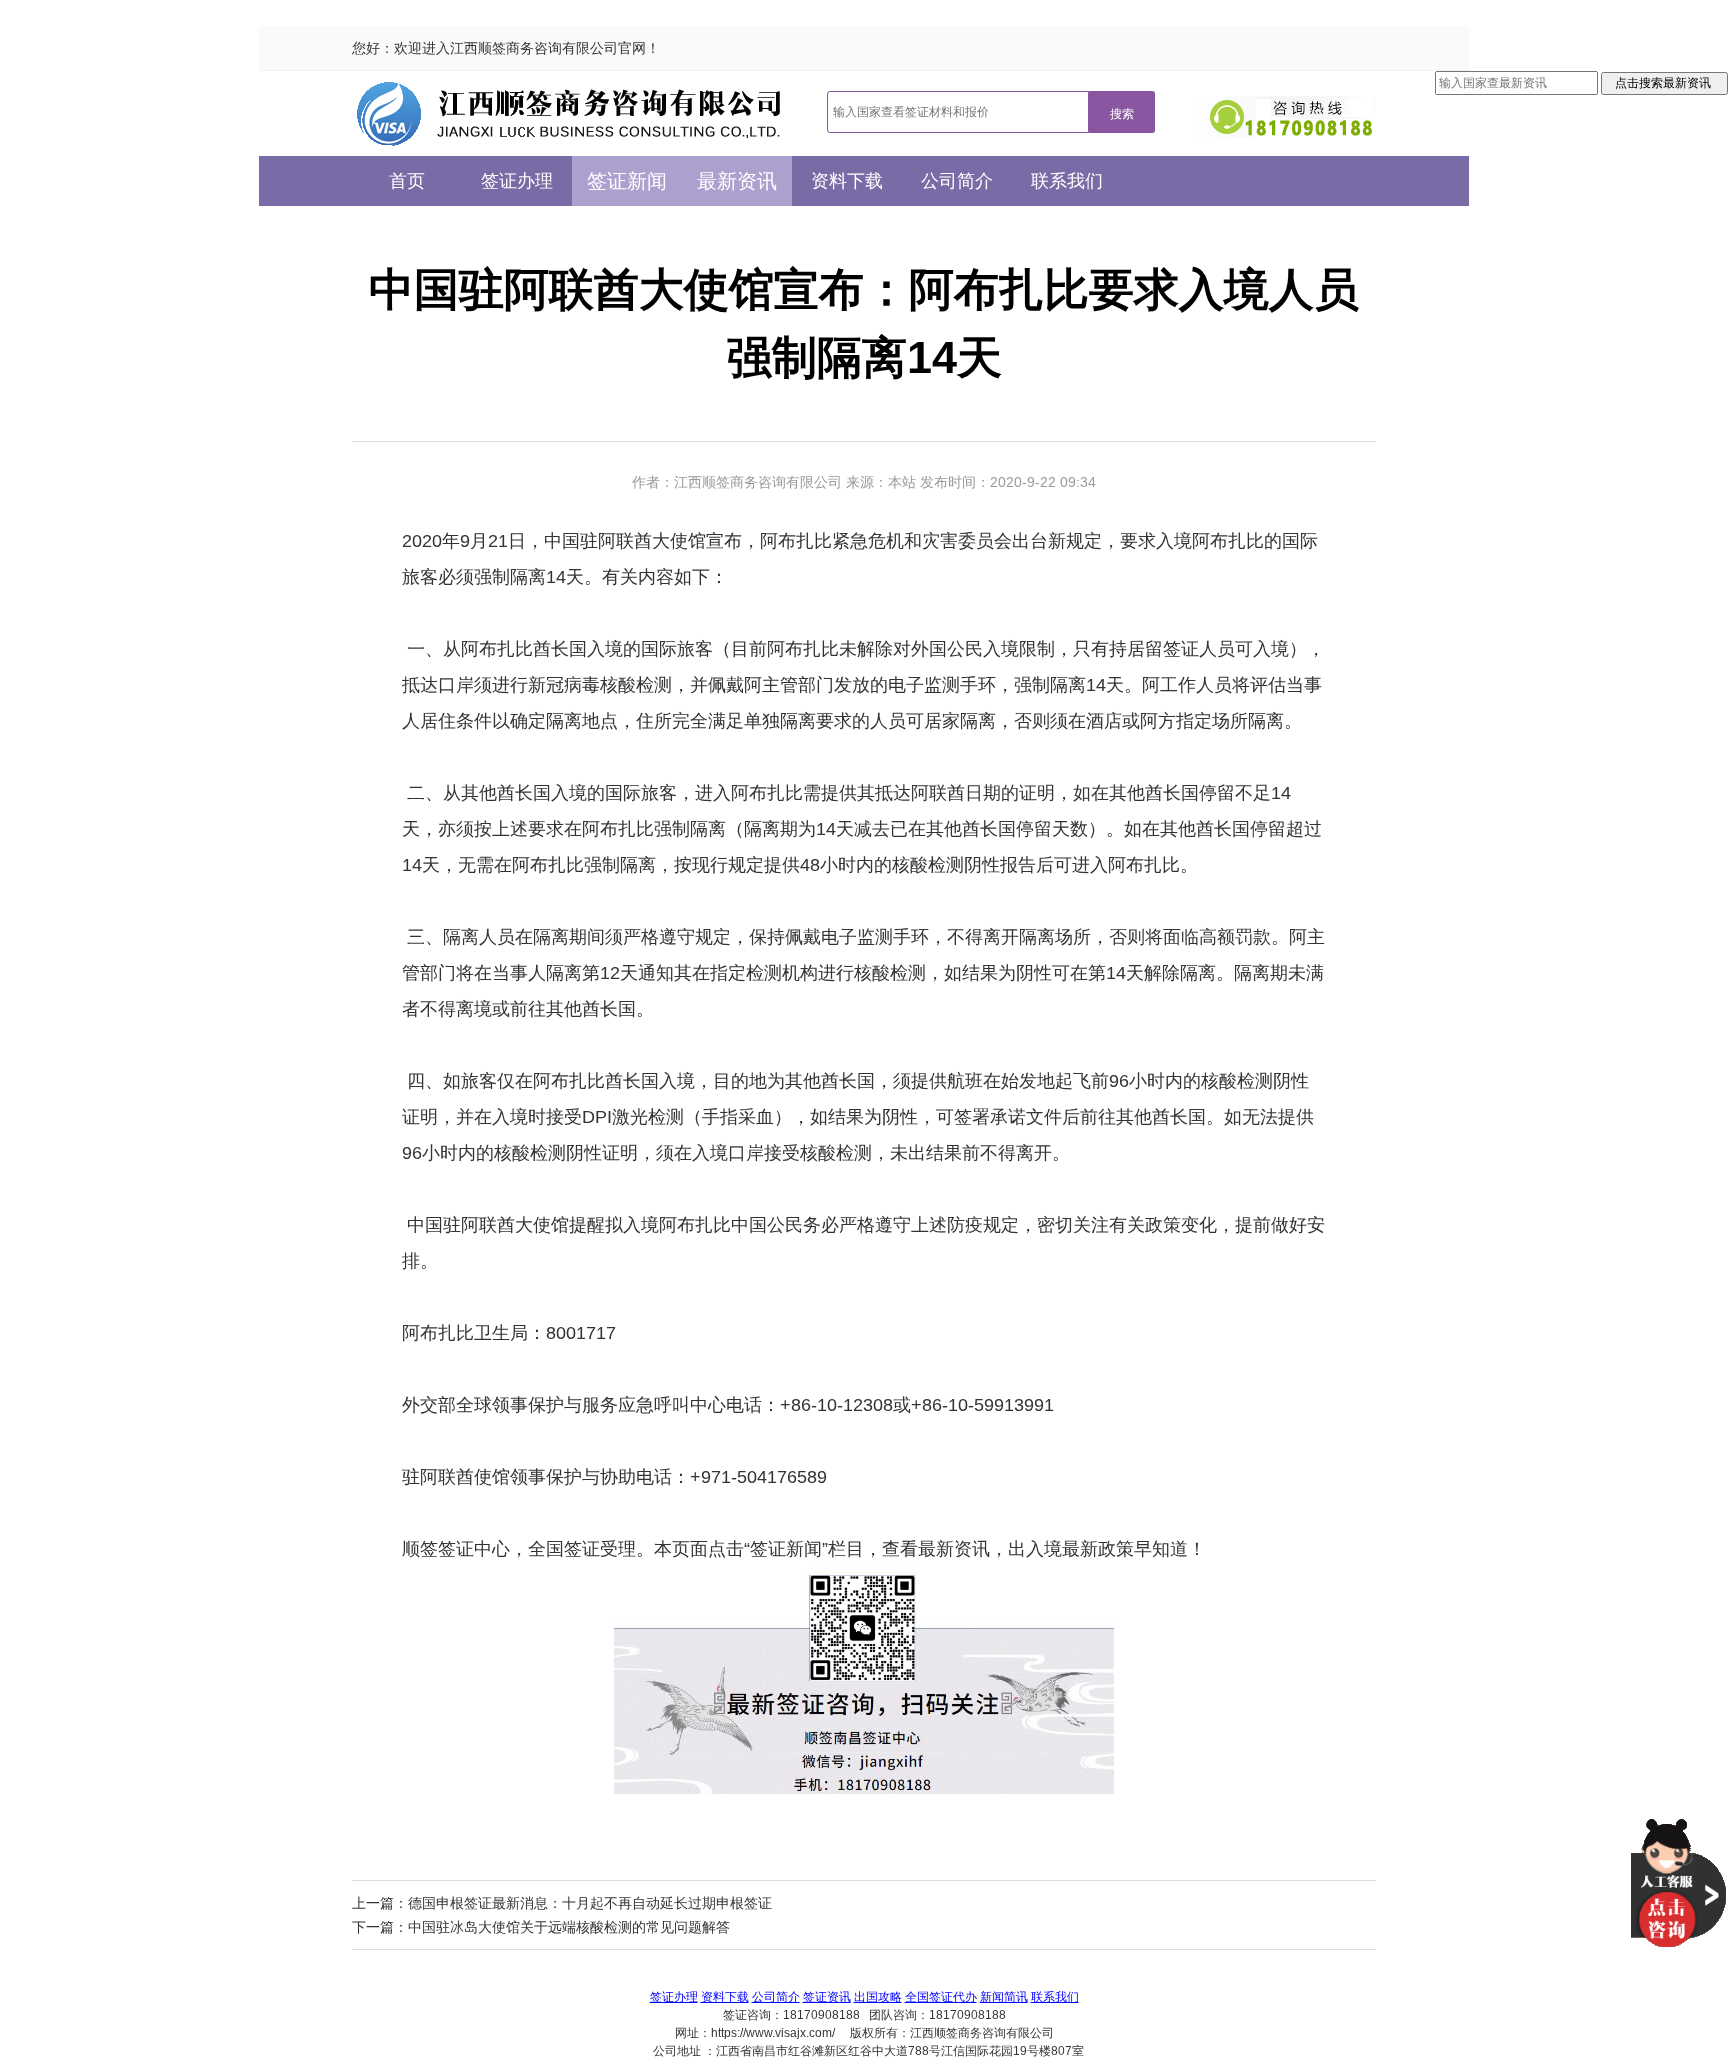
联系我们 (1067, 181)
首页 (407, 181)
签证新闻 (627, 181)
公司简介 (957, 181)
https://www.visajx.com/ (773, 2033)
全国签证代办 (941, 1997)
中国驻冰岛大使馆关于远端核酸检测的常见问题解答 (569, 1927)
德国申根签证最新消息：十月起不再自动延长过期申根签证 (590, 1903)
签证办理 (517, 181)
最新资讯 (737, 181)
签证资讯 (827, 1997)
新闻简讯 (1004, 1997)
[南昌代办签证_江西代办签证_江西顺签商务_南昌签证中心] (569, 113)
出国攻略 (878, 1997)
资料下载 (847, 181)
